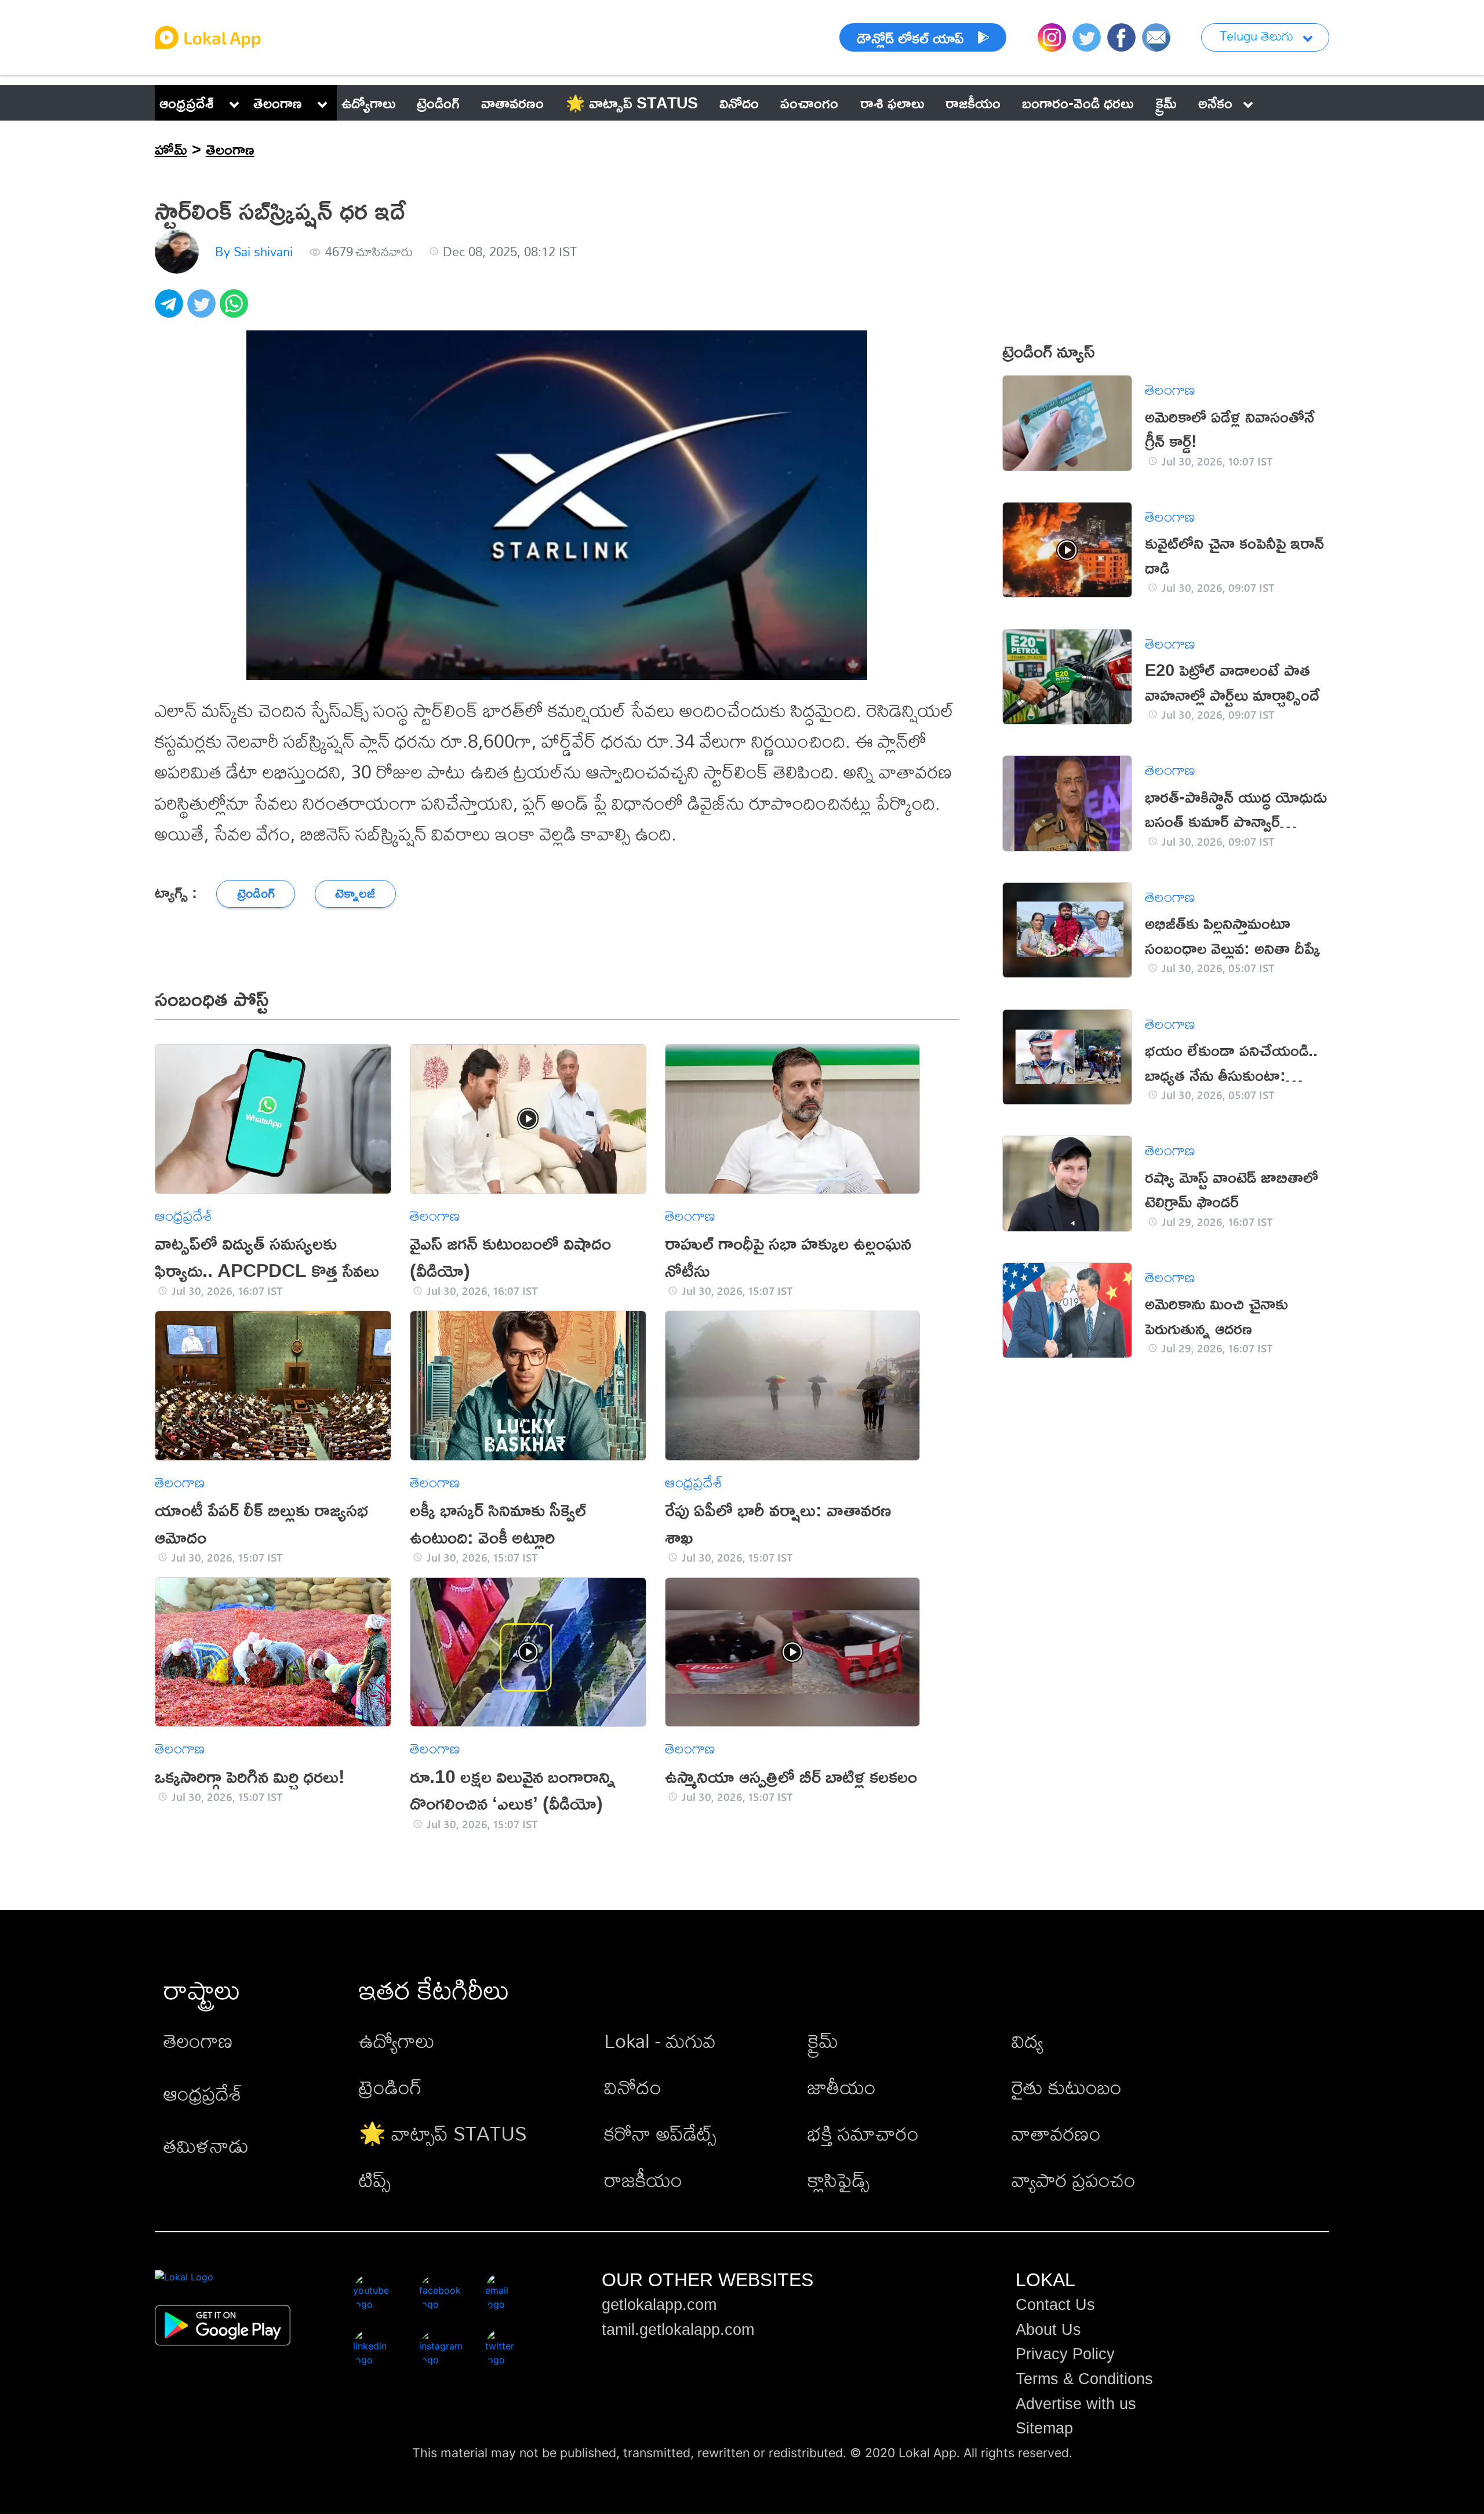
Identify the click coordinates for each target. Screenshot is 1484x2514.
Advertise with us (1076, 2404)
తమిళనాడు (206, 2146)
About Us (1048, 2330)
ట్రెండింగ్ (390, 2087)
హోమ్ (171, 149)
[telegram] (171, 310)
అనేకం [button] (1215, 103)
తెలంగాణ (278, 103)
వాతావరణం (1056, 2133)
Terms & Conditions (1084, 2379)
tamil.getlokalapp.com (678, 2330)
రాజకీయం (643, 2180)
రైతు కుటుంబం (1067, 2087)
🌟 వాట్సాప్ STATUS (443, 2133)
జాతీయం (842, 2087)
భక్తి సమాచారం (863, 2133)
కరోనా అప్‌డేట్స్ (660, 2133)
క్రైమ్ (823, 2041)
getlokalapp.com (659, 2305)
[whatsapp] (236, 310)
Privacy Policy (1065, 2354)
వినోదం (633, 2087)
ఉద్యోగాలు (397, 2041)
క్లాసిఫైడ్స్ (839, 2180)
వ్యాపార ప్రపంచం (1074, 2180)
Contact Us (1055, 2305)
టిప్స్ (375, 2180)
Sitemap (1044, 2428)
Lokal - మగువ (660, 2041)
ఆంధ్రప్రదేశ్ (187, 103)
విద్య (1027, 2041)
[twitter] (203, 310)
